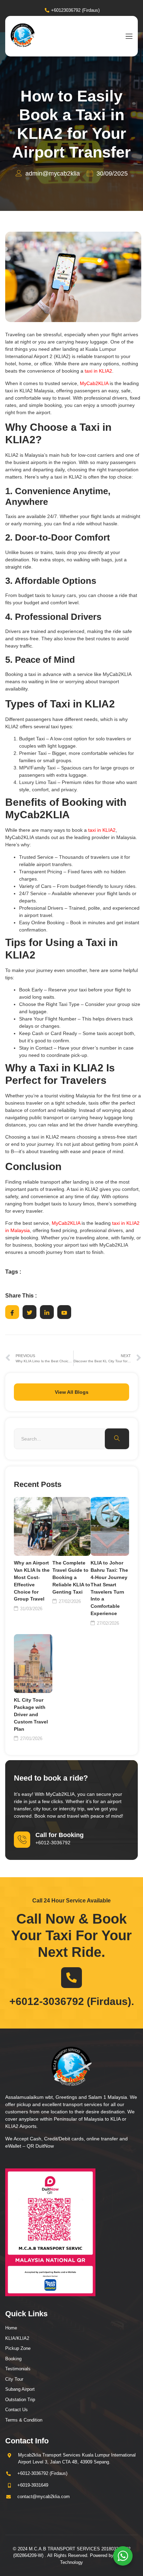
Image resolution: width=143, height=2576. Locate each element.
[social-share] (12, 1312)
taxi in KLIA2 (98, 371)
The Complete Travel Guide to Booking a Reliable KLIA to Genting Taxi (71, 1577)
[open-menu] (127, 36)
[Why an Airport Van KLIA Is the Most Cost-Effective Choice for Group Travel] (33, 1526)
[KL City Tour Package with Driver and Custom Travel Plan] (33, 1664)
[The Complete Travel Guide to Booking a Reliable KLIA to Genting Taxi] (72, 1526)
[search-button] (117, 1439)
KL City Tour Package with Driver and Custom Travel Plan (31, 1714)
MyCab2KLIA (94, 383)
